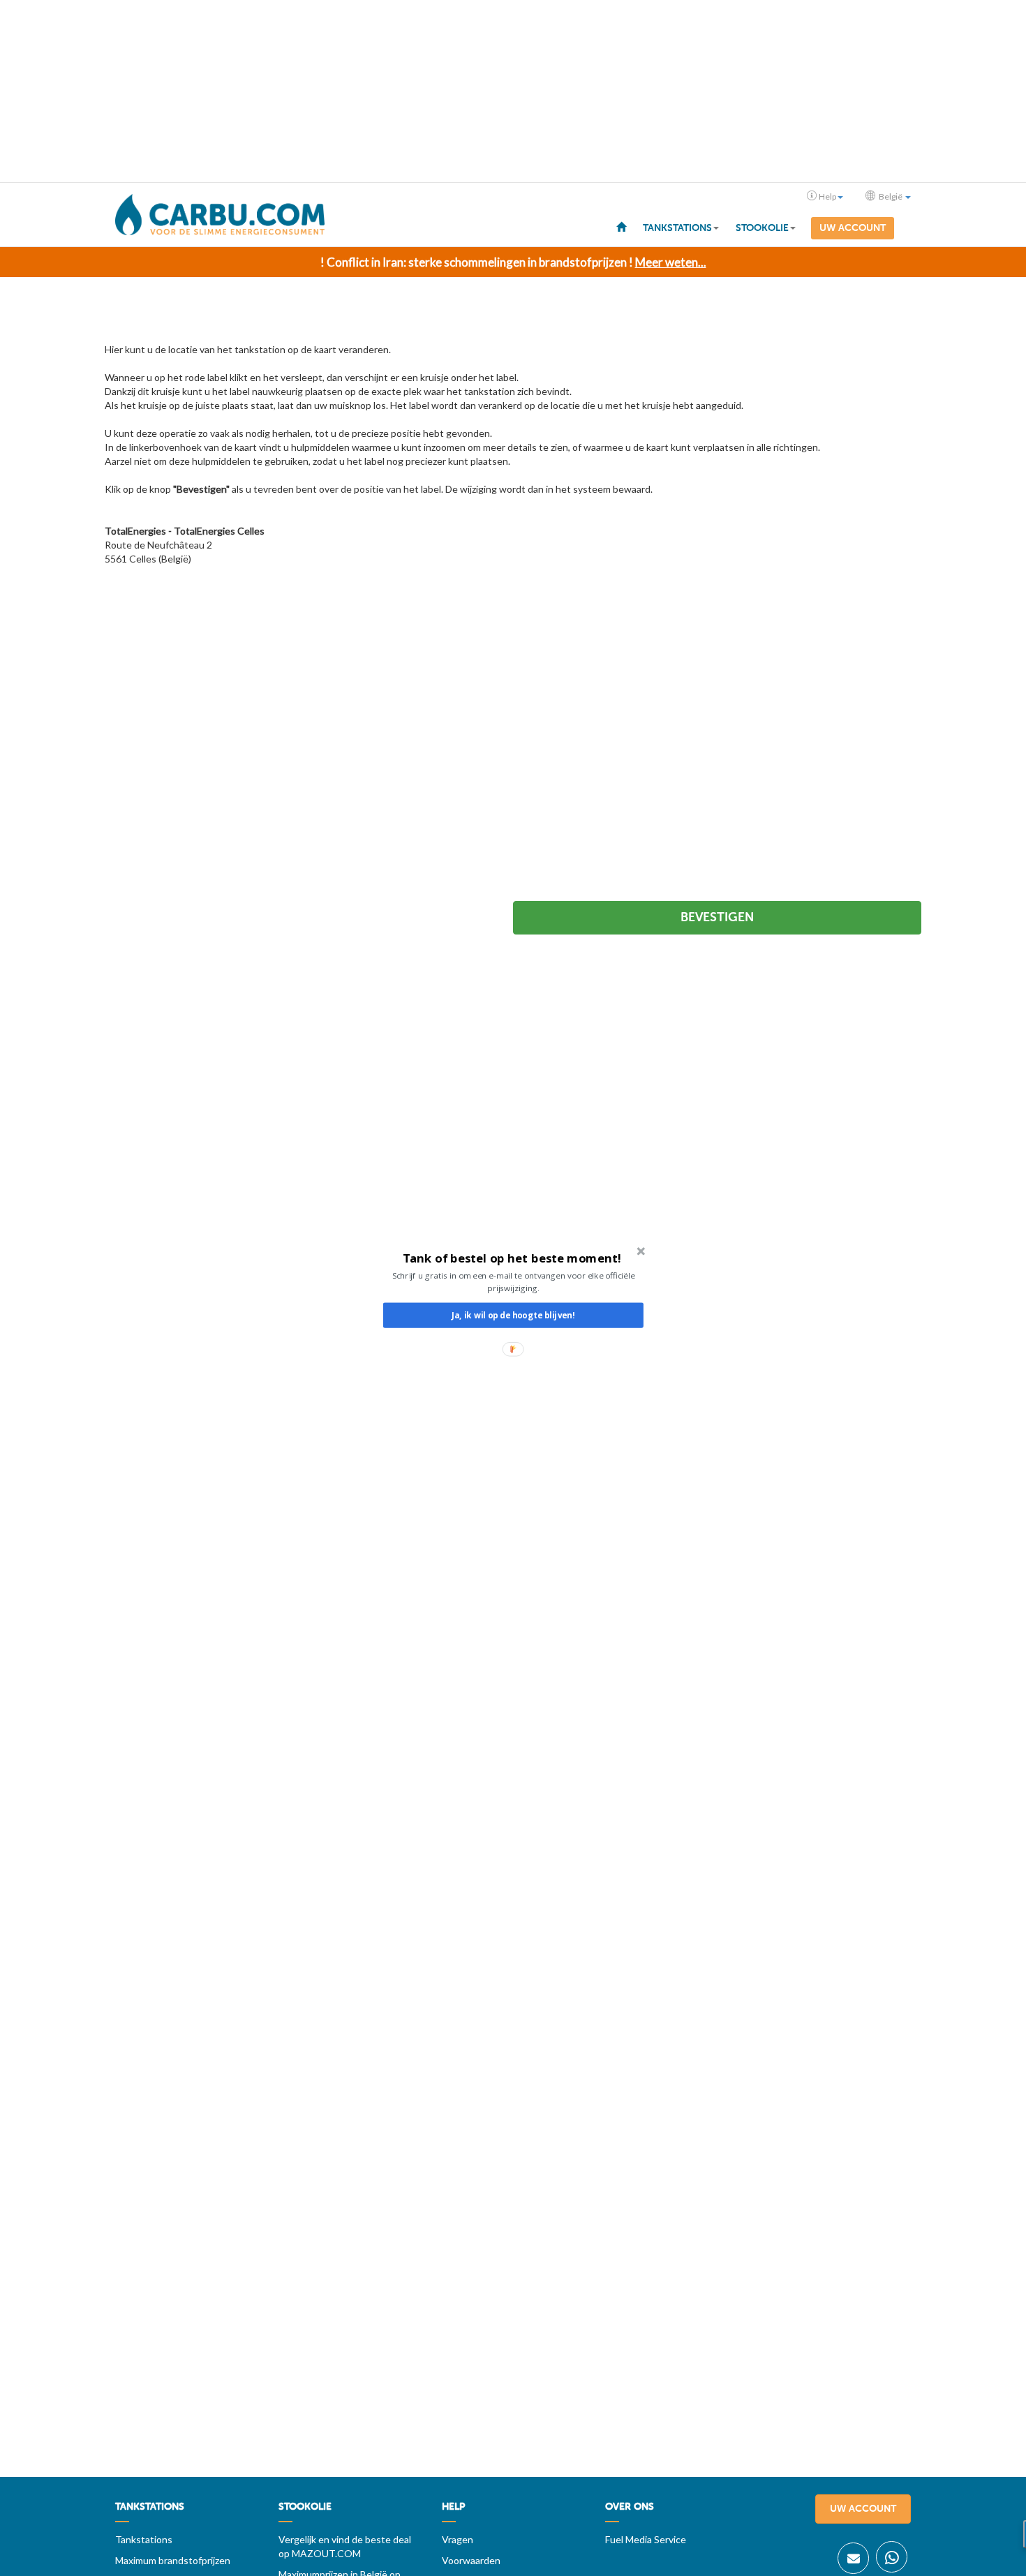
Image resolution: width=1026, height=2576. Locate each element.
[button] (512, 1258)
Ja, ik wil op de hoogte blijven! (513, 1315)
